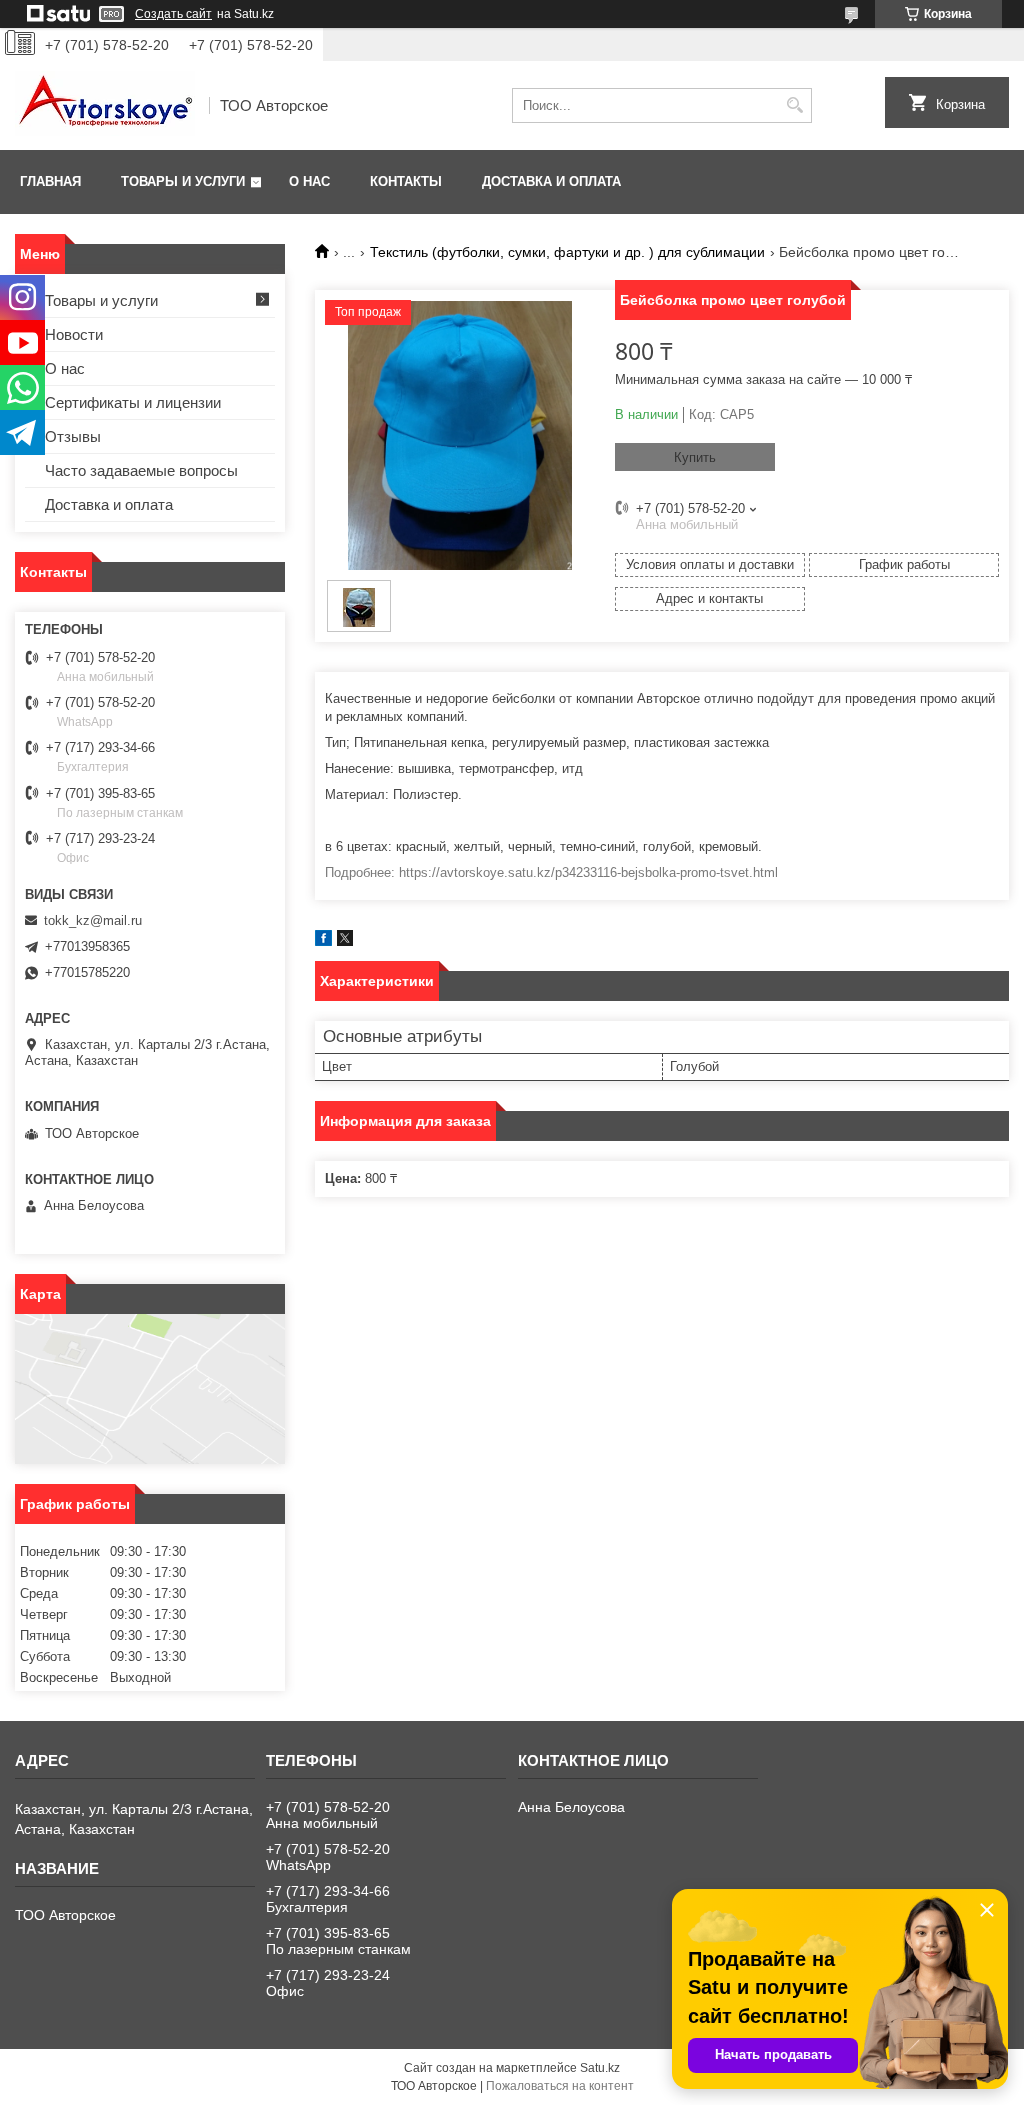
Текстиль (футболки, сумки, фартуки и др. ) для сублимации (567, 252)
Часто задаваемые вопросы (141, 470)
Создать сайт (173, 14)
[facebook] (323, 941)
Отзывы (73, 436)
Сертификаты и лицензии (133, 402)
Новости (74, 334)
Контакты (406, 181)
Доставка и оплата (551, 181)
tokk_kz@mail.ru (93, 920)
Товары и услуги (183, 181)
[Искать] (794, 105)
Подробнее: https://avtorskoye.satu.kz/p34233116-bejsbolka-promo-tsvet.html (551, 872)
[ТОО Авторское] (105, 105)
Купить (695, 457)
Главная (50, 181)
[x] (345, 941)
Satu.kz (600, 2068)
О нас (309, 181)
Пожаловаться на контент (560, 2086)
